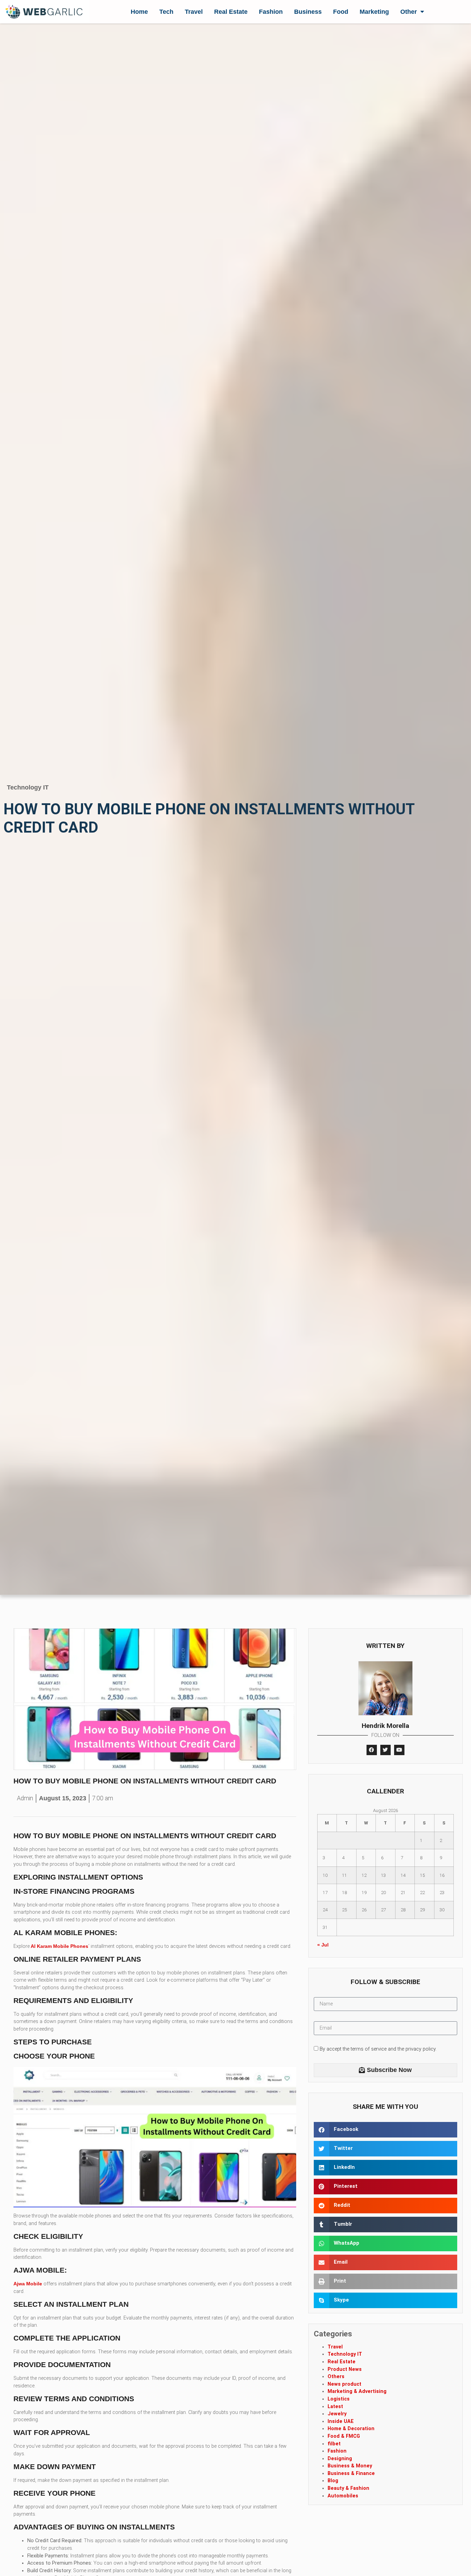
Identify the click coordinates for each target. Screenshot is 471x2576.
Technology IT (28, 787)
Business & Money (350, 2466)
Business (308, 12)
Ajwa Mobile (28, 2284)
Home (139, 12)
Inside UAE (341, 2421)
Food (341, 12)
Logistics (339, 2399)
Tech (166, 12)
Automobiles (343, 2496)
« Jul (323, 1945)
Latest (335, 2407)
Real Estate (231, 12)
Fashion (271, 12)
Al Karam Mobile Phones (59, 1946)
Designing (340, 2459)
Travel (194, 12)
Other (409, 12)
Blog (333, 2481)
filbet (334, 2444)
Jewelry (337, 2414)
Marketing (374, 12)
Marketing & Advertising (357, 2391)
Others (336, 2377)
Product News (345, 2369)
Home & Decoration (351, 2429)
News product (344, 2384)
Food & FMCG (344, 2436)
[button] (386, 2130)
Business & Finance (351, 2473)
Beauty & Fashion (348, 2488)
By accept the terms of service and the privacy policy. (378, 2049)
